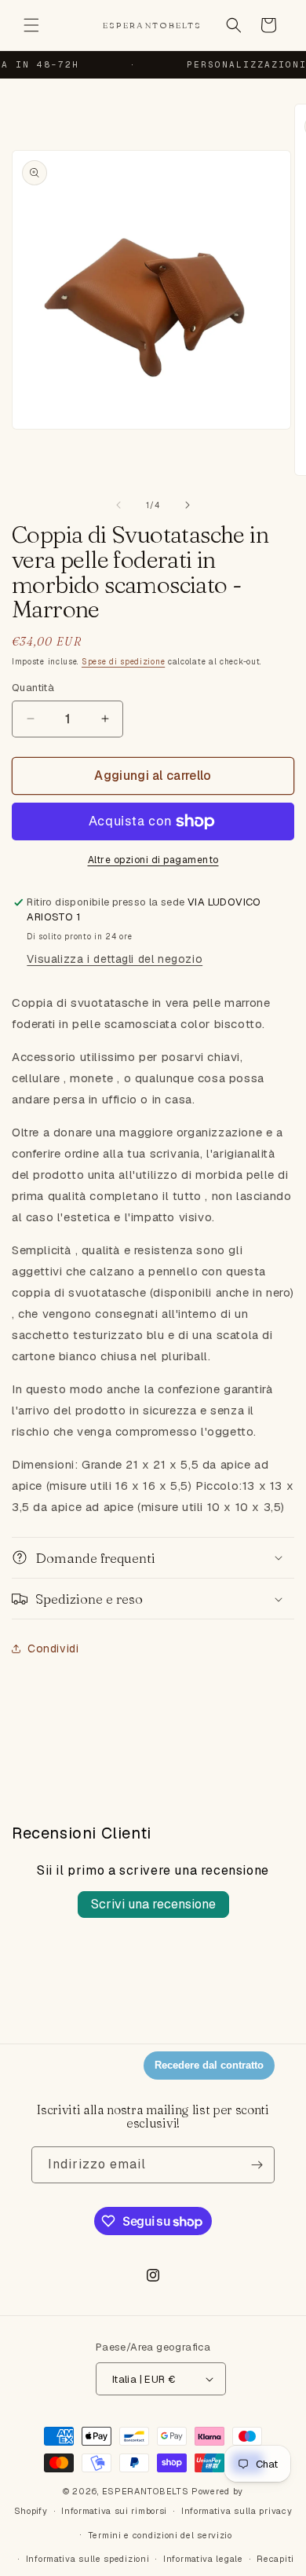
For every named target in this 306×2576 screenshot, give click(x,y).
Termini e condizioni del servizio (160, 2535)
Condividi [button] (53, 1648)
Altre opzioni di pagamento (153, 860)
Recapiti (275, 2559)
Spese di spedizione (123, 662)
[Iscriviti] (257, 2165)
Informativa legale (203, 2559)
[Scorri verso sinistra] (118, 505)
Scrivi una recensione (153, 1904)
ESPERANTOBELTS (146, 2491)
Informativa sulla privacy (237, 2511)
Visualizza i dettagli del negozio (115, 959)
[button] (31, 25)
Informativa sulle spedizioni (88, 2559)
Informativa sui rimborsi (114, 2511)
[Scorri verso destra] (188, 505)
